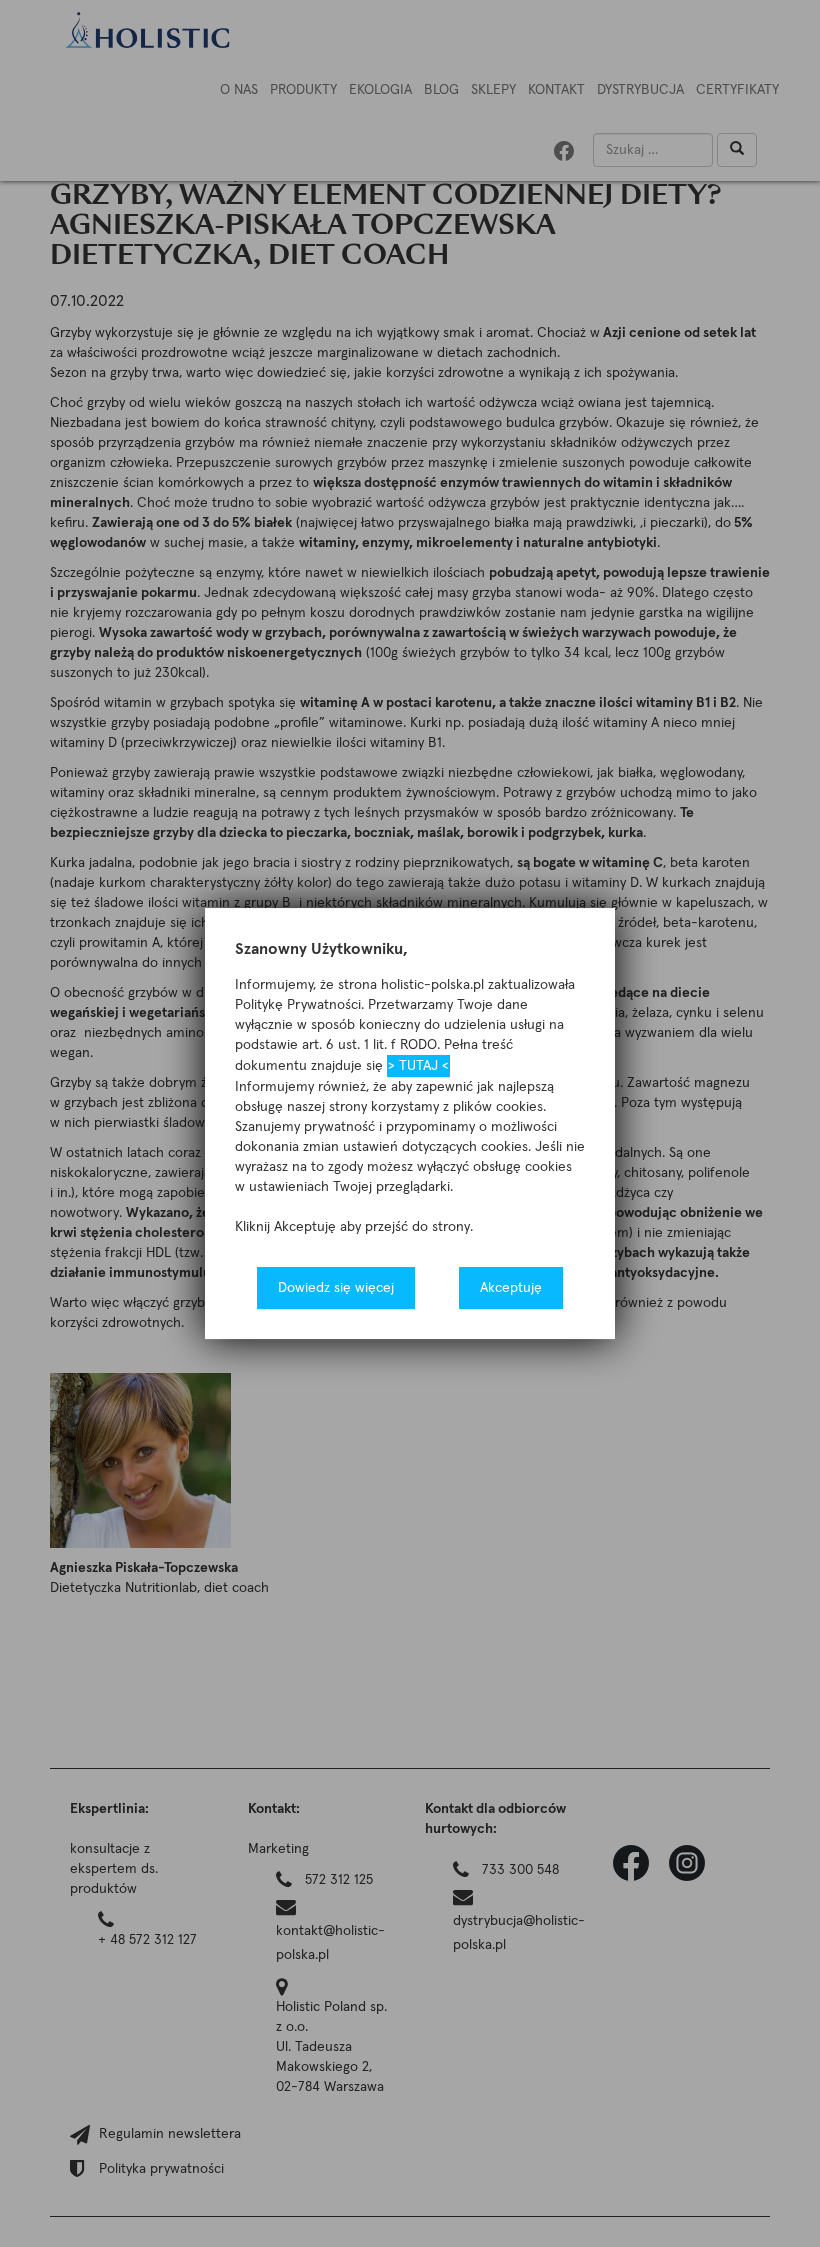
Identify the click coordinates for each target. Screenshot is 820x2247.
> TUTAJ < (418, 1066)
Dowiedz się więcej (336, 1288)
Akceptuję (511, 1288)
